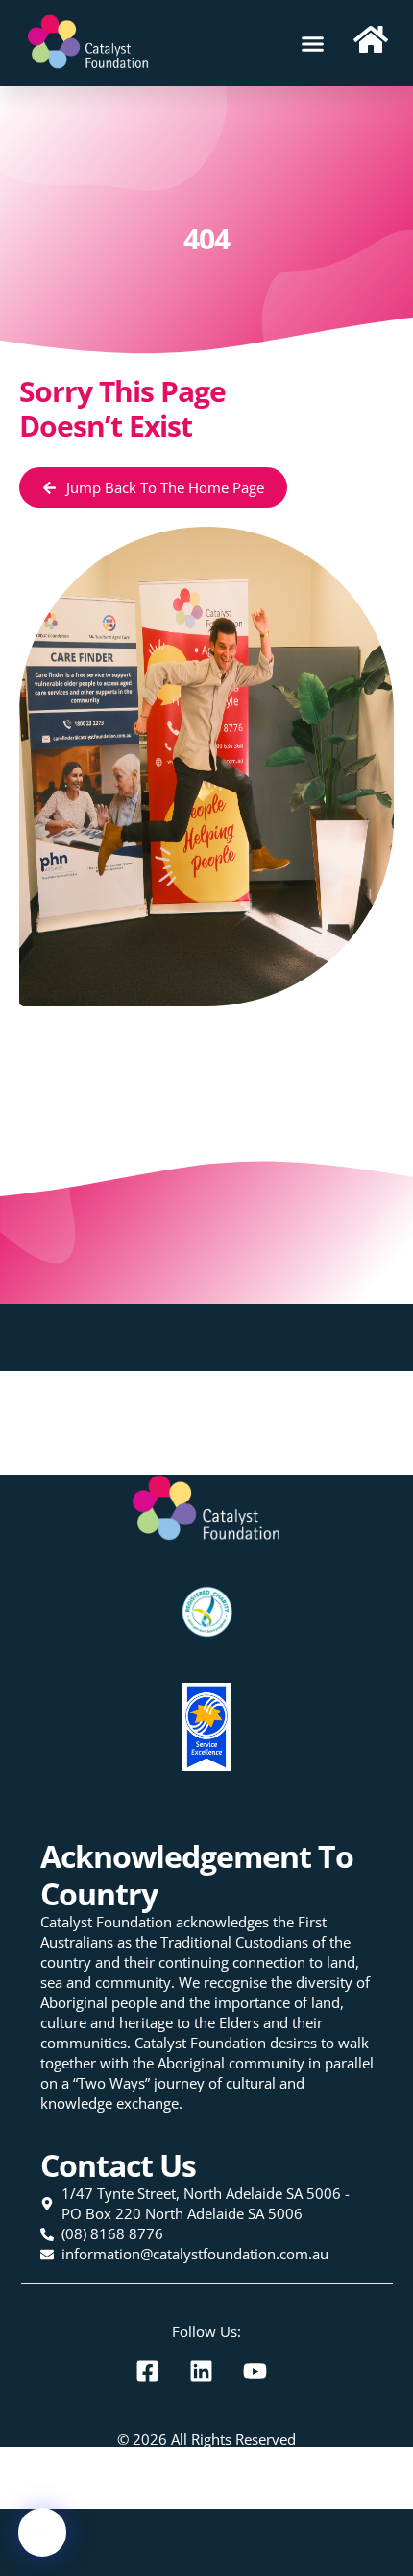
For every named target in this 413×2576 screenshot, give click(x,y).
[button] (313, 43)
